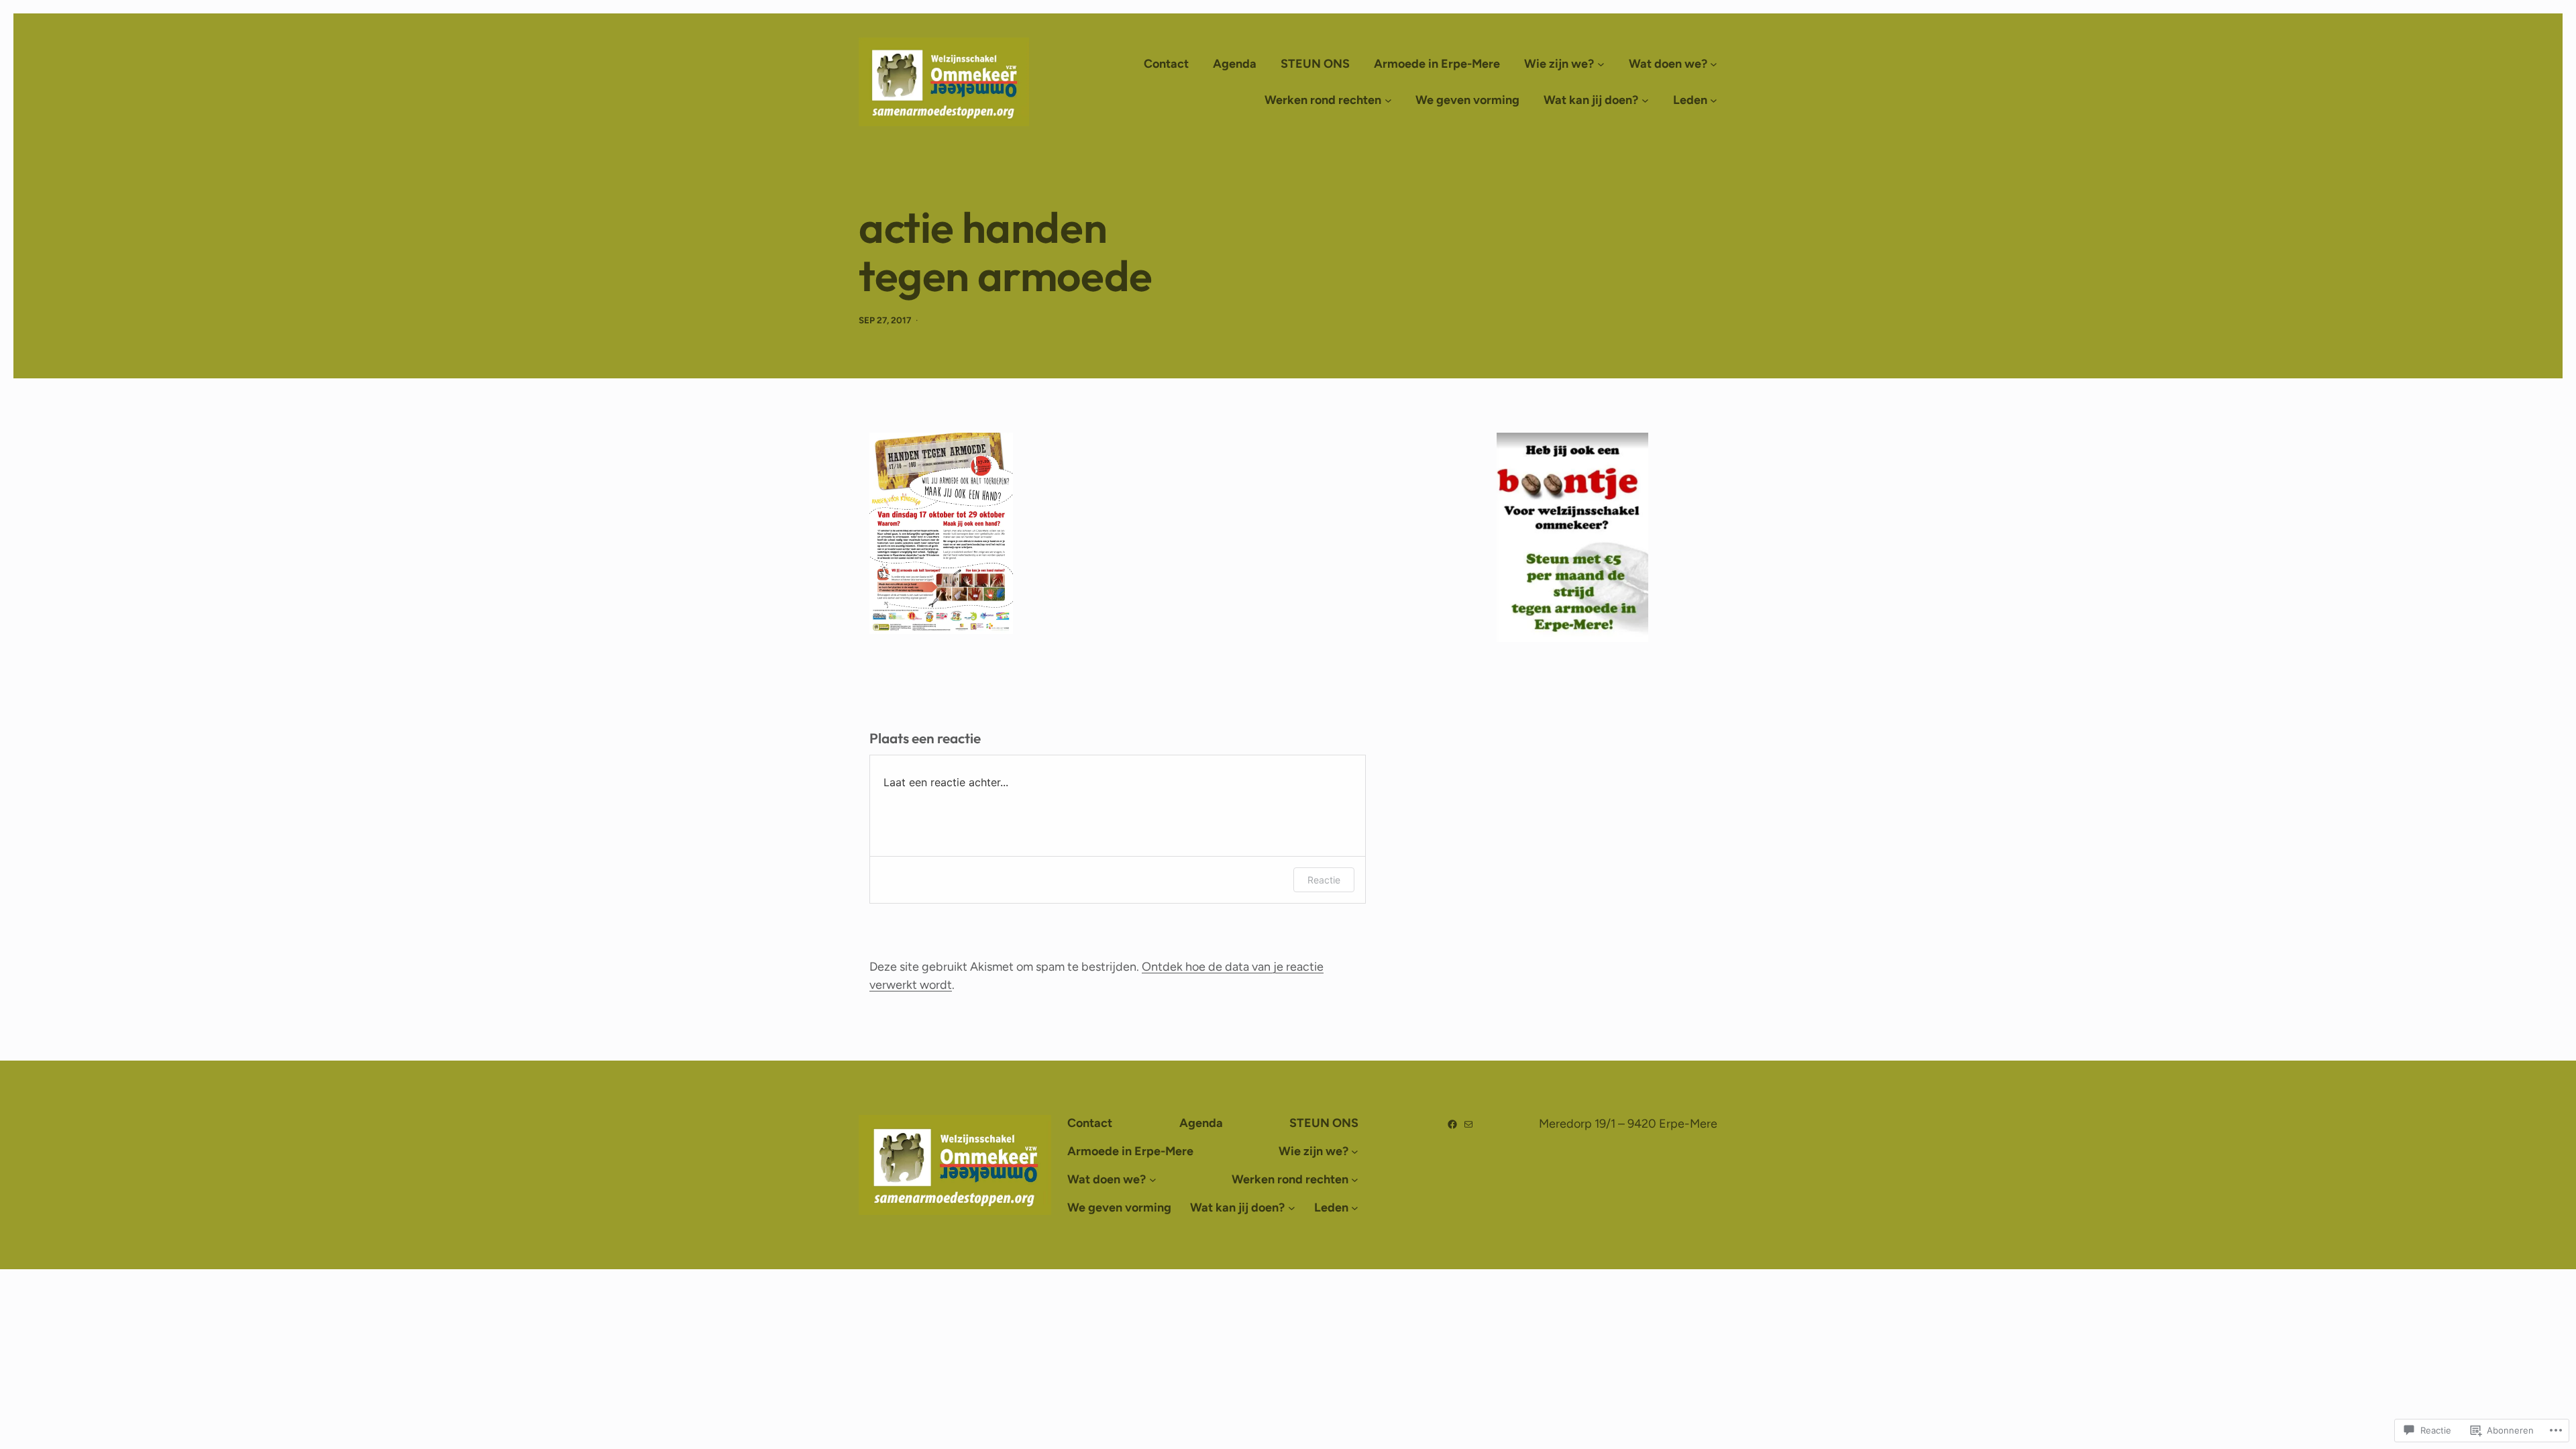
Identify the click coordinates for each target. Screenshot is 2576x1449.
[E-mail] (1468, 1124)
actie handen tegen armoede (1006, 252)
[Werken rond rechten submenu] (1388, 100)
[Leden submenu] (1714, 100)
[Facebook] (1452, 1124)
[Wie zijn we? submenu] (1601, 64)
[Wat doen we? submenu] (1714, 64)
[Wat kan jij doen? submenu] (1645, 100)
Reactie (1324, 880)
